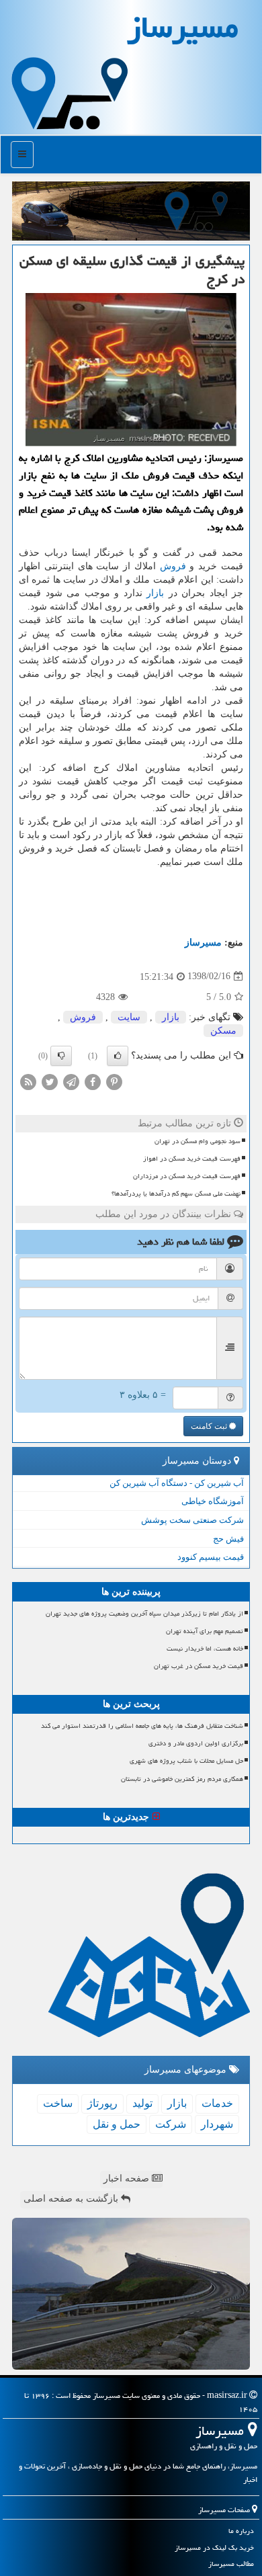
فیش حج (228, 1539)
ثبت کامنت (210, 1426)
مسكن (223, 1031)
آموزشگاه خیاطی (213, 1501)
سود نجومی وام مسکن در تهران (198, 1141)
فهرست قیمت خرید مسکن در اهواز (192, 1159)
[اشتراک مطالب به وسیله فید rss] (28, 1081)
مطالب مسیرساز (231, 2564)
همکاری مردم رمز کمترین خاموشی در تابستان (182, 1779)
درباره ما (241, 2531)
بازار (155, 593)
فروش (173, 566)
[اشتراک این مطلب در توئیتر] (50, 1081)
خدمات (217, 2103)
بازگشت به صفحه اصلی (72, 2199)
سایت (129, 1017)
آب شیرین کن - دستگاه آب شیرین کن (177, 1483)
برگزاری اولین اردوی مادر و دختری (196, 1743)
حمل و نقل (117, 2124)
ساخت (58, 2103)
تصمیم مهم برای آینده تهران (205, 1631)
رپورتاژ (102, 2103)
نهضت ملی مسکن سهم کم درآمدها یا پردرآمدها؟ (176, 1194)
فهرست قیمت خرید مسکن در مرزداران (187, 1176)
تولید (142, 2103)
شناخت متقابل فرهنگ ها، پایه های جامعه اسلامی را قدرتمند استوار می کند (142, 1726)
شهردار (217, 2124)
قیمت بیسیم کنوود (211, 1557)
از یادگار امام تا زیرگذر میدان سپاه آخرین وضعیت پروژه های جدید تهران (144, 1614)
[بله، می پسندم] (118, 1056)
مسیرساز (203, 943)
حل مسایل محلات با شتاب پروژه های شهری (186, 1761)
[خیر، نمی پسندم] (61, 1056)
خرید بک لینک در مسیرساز (214, 2547)
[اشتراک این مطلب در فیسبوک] (93, 1081)
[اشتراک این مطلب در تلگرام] (71, 1081)
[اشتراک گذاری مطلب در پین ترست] (114, 1081)
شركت (171, 2124)
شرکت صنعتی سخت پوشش (192, 1520)
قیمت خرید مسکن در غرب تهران (199, 1666)
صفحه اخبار (128, 2178)
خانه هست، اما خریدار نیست (205, 1649)
